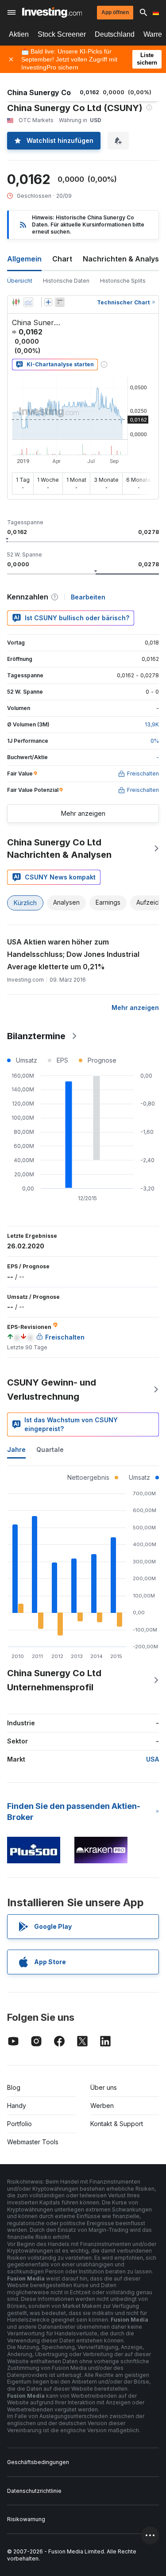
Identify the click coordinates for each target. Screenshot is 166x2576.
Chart (62, 259)
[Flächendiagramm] (28, 302)
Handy (17, 2106)
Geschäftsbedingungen (38, 2462)
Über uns (104, 2087)
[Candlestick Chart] (16, 302)
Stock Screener (62, 34)
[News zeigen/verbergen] (60, 302)
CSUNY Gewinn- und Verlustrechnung (52, 1390)
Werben (102, 2106)
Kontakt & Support (117, 2124)
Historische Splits (123, 281)
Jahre (16, 1449)
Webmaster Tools (33, 2142)
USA (152, 1759)
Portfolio (19, 2124)
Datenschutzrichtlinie (34, 2491)
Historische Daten (66, 281)
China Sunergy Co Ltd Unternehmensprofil (54, 1680)
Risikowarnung (26, 2519)
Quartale (50, 1449)
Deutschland (115, 34)
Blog (14, 2087)
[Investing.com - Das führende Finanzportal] (52, 12)
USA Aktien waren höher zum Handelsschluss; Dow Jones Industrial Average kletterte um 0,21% (73, 954)
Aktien (19, 34)
